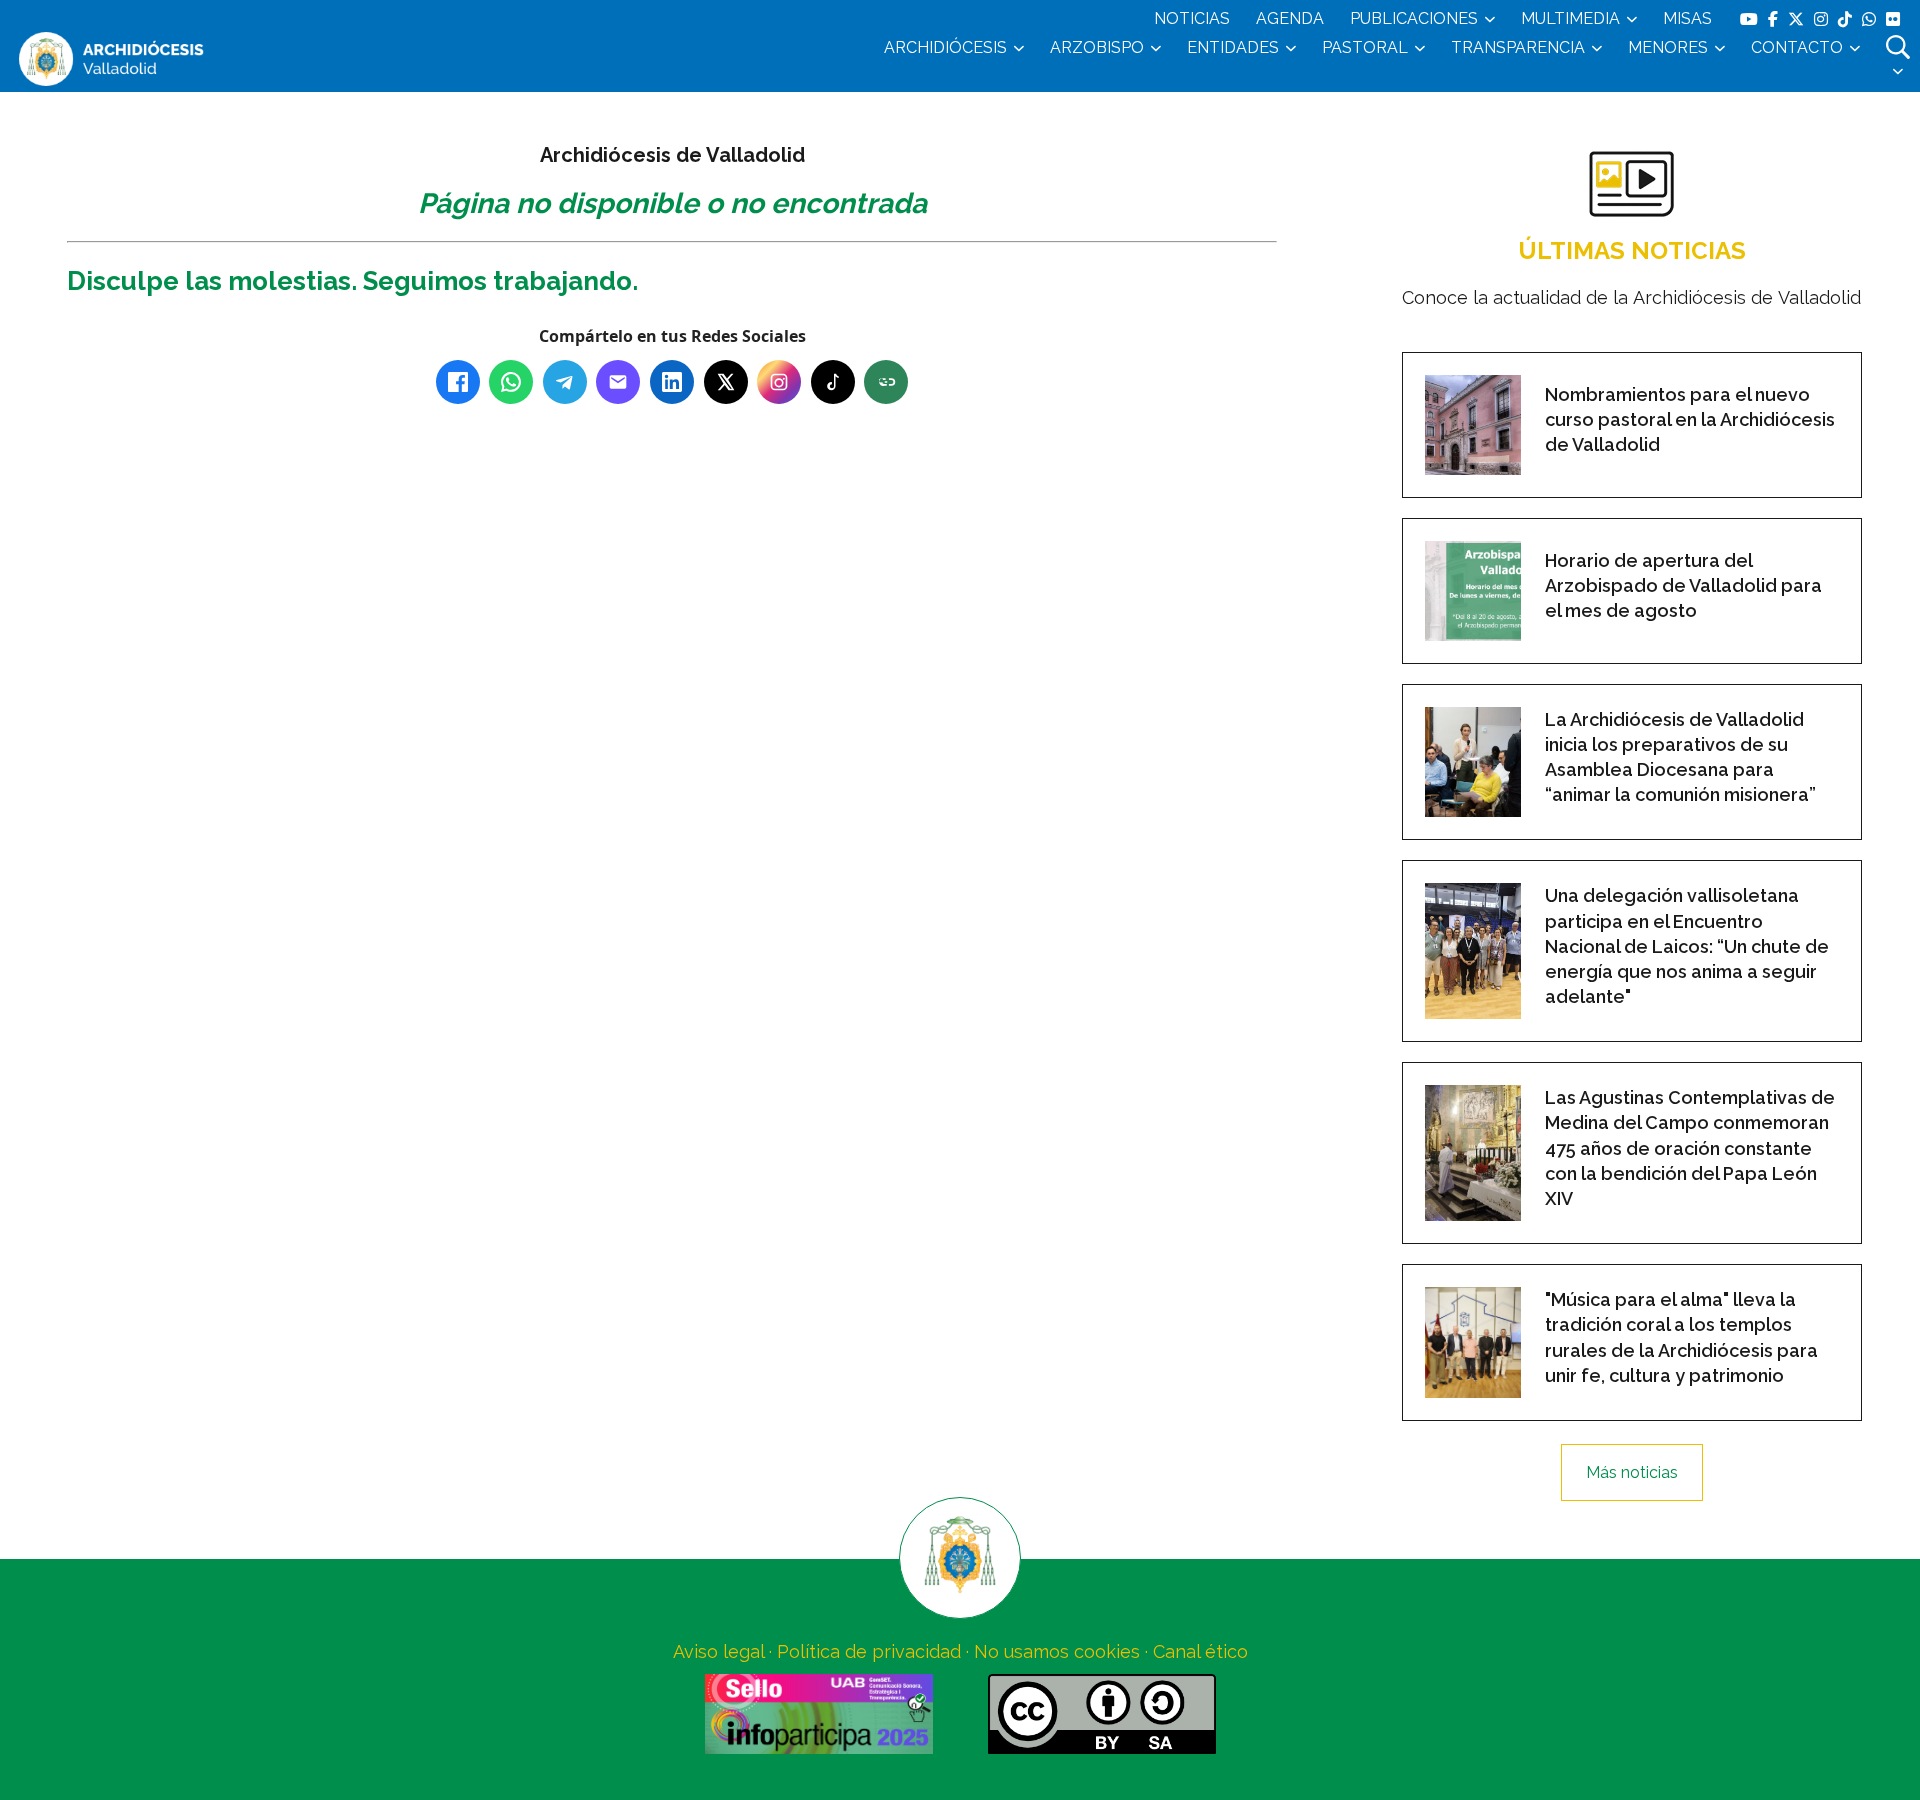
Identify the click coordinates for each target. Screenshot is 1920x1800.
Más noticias (1632, 1472)
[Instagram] (779, 382)
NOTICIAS (1192, 18)
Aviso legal (718, 1651)
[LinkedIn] (672, 382)
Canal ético (1200, 1651)
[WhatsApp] (511, 382)
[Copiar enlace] (886, 382)
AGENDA (1290, 18)
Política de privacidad (869, 1651)
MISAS (1687, 18)
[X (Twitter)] (726, 382)
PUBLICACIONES (1414, 18)
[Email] (618, 382)
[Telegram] (565, 382)
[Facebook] (458, 382)
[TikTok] (833, 382)
